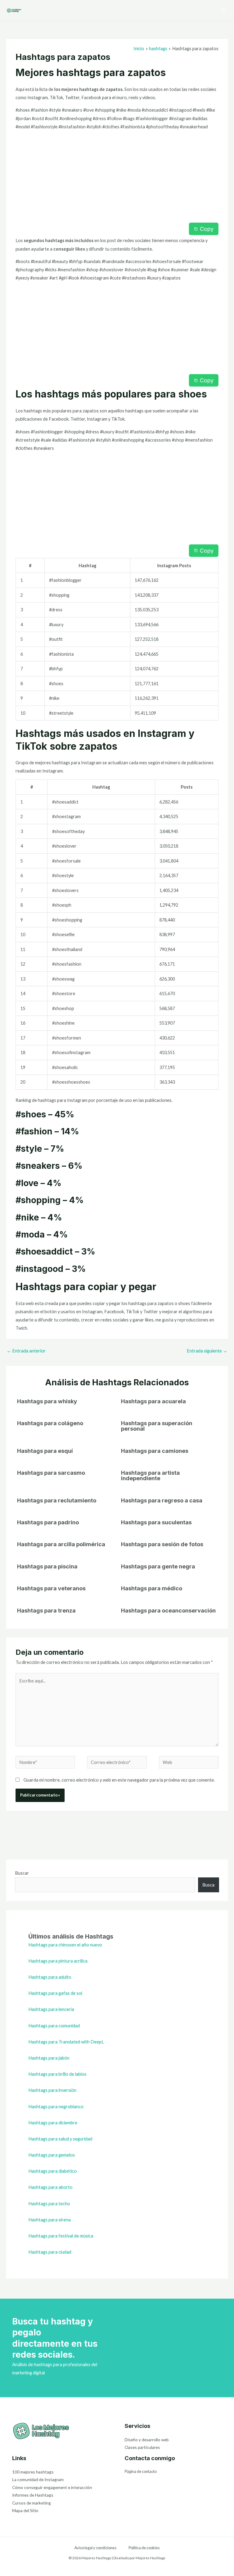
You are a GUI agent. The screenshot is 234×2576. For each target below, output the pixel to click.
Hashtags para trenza (46, 1610)
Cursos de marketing (32, 2503)
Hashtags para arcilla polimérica (61, 1544)
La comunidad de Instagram (38, 2479)
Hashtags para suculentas (156, 1522)
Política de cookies (144, 2548)
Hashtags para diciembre (53, 2123)
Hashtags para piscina (47, 1566)
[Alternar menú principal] (223, 11)
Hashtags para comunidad (54, 2026)
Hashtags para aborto (50, 2187)
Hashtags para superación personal (157, 1426)
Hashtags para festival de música (61, 2236)
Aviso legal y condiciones (95, 2548)
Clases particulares (142, 2447)
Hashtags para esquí (45, 1451)
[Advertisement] (117, 178)
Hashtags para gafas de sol (55, 1993)
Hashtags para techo (49, 2204)
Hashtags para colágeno (50, 1423)
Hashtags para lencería (51, 2009)
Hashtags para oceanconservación (168, 1610)
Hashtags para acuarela (153, 1401)
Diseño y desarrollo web (147, 2440)
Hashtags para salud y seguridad (60, 2139)
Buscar (22, 1873)
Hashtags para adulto (50, 1977)
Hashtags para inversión (52, 2090)
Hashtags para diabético (53, 2171)
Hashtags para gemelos (52, 2155)
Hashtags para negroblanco (56, 2107)
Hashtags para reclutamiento (57, 1500)
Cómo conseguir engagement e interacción (52, 2487)
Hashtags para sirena (50, 2220)
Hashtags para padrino (48, 1522)
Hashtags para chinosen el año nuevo (65, 1945)
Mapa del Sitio (25, 2510)
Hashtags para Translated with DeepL (66, 2042)
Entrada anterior (26, 1351)
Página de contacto (141, 2471)
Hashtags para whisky (47, 1401)
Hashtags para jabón (49, 2058)
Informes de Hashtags (33, 2495)
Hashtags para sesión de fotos (162, 1544)
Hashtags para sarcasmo (51, 1473)
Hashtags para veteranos (51, 1588)
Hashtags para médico (152, 1588)
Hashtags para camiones (155, 1451)
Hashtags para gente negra (158, 1566)
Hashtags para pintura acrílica (58, 1961)
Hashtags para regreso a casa (162, 1500)
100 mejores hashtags (33, 2472)
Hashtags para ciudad (50, 2252)
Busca (208, 1885)
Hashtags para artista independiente (150, 1475)
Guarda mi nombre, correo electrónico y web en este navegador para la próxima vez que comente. (119, 1780)
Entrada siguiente (207, 1351)
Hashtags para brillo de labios (57, 2074)
